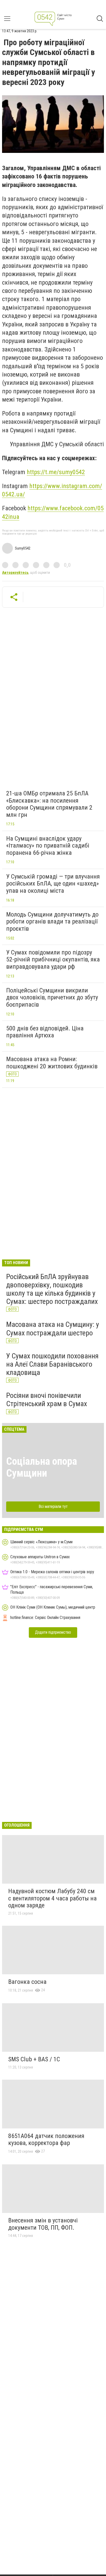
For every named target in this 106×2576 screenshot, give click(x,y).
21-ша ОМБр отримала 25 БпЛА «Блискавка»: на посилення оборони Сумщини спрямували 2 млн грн (49, 804)
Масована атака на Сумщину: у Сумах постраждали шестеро (53, 1329)
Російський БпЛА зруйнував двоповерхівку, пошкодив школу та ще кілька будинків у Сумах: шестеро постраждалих (52, 1289)
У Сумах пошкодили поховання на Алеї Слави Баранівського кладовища (52, 1364)
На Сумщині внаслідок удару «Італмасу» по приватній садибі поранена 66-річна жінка (48, 846)
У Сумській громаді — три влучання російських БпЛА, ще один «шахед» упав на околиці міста (53, 884)
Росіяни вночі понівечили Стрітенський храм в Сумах (47, 1400)
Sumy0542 (23, 548)
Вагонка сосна (27, 1982)
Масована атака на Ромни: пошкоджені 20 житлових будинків (52, 1063)
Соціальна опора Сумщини (42, 1467)
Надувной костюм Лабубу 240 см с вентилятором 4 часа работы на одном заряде (52, 1898)
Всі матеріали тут (53, 1506)
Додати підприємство (53, 1632)
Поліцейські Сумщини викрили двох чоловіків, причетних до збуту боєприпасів (52, 997)
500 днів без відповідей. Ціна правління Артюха (45, 1032)
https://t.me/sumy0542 (56, 472)
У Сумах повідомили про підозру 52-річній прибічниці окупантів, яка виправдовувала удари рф (53, 960)
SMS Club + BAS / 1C (34, 2059)
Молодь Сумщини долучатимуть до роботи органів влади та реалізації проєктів (52, 922)
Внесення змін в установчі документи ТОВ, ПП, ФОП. (43, 2224)
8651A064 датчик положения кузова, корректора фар (46, 2140)
